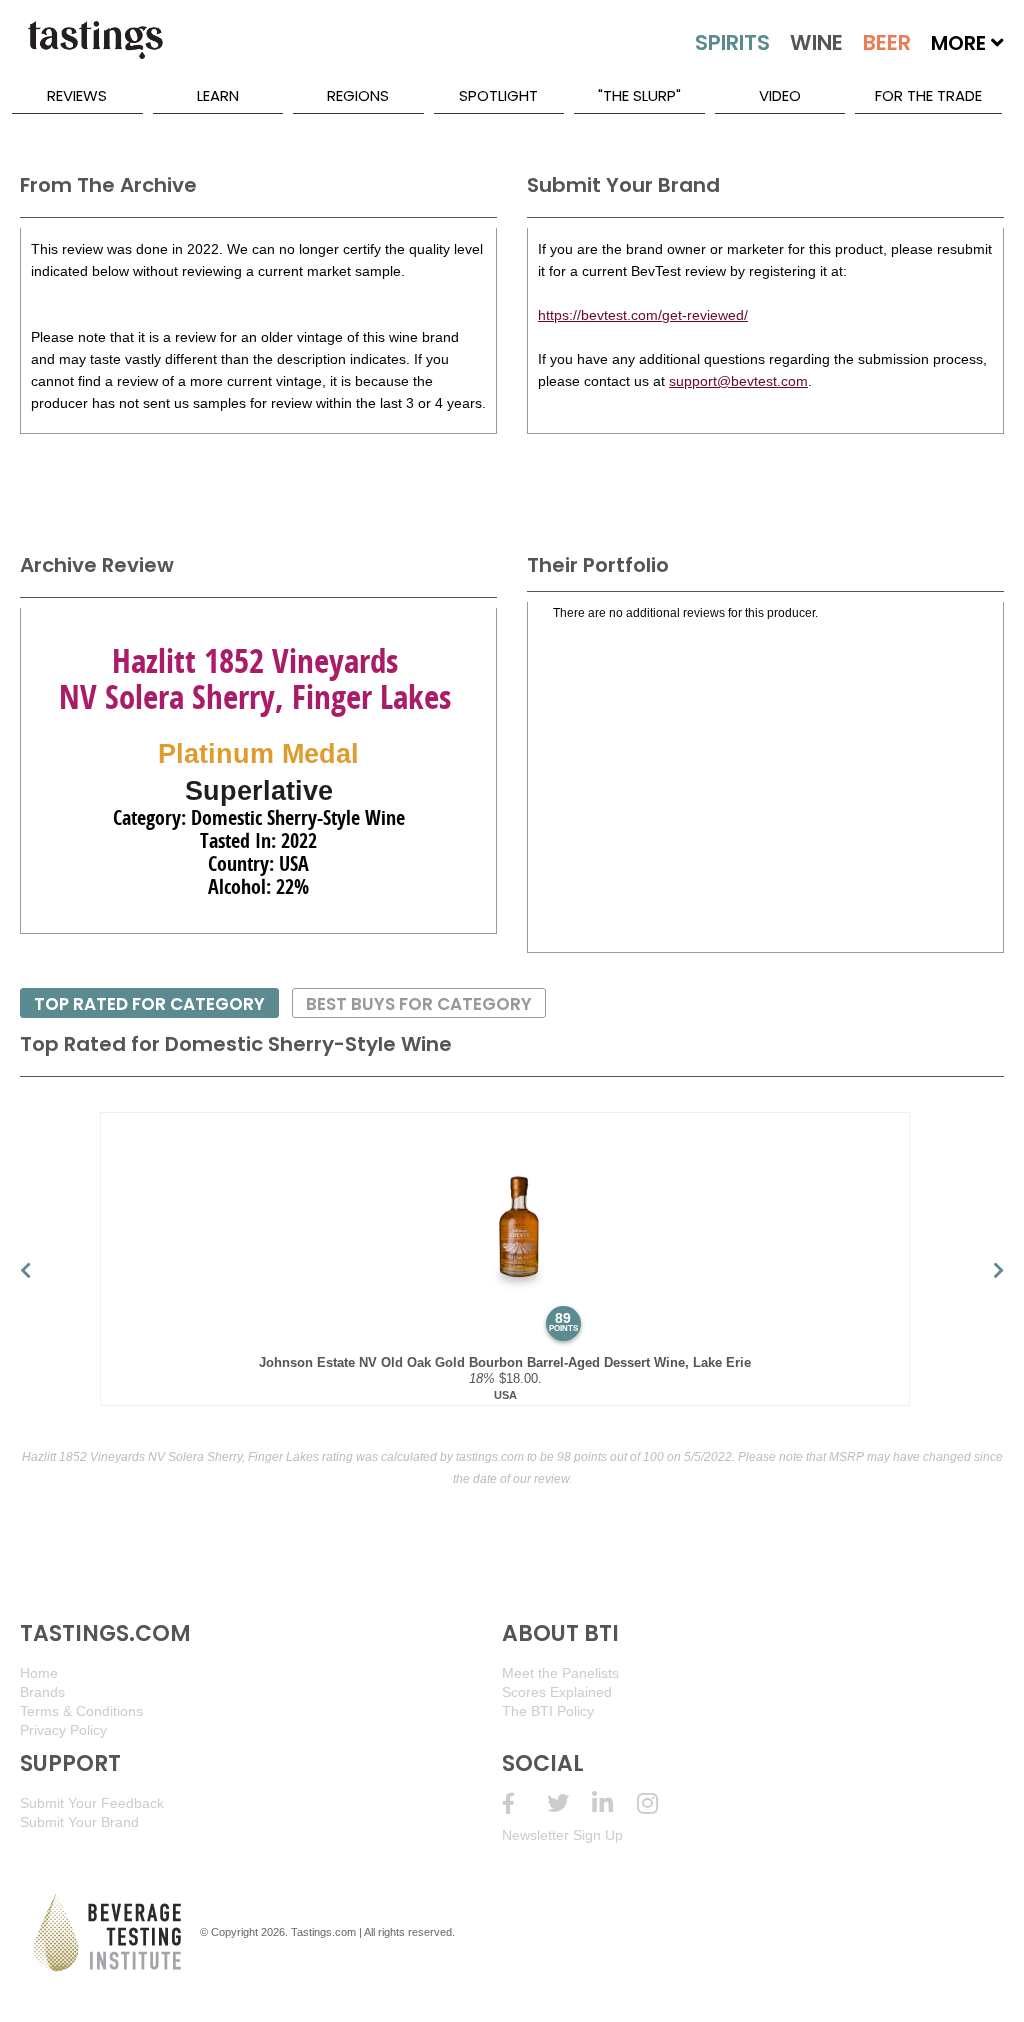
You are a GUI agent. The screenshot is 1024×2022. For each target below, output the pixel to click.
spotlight (498, 95)
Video (780, 95)
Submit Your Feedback (92, 1803)
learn (218, 95)
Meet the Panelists (560, 1673)
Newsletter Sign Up (562, 1835)
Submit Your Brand (79, 1822)
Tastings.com (323, 1932)
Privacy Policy (63, 1730)
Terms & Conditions (81, 1711)
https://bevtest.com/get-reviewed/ (643, 315)
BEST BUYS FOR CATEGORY (419, 1004)
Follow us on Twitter (569, 1803)
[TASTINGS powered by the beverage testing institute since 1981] (95, 50)
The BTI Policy (548, 1711)
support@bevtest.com (738, 381)
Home (39, 1673)
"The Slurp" (639, 95)
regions (358, 95)
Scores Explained (557, 1692)
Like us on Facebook (524, 1803)
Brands (42, 1692)
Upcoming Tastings (659, 1803)
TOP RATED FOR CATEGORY (149, 1004)
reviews (77, 95)
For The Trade (928, 95)
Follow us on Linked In (614, 1803)
